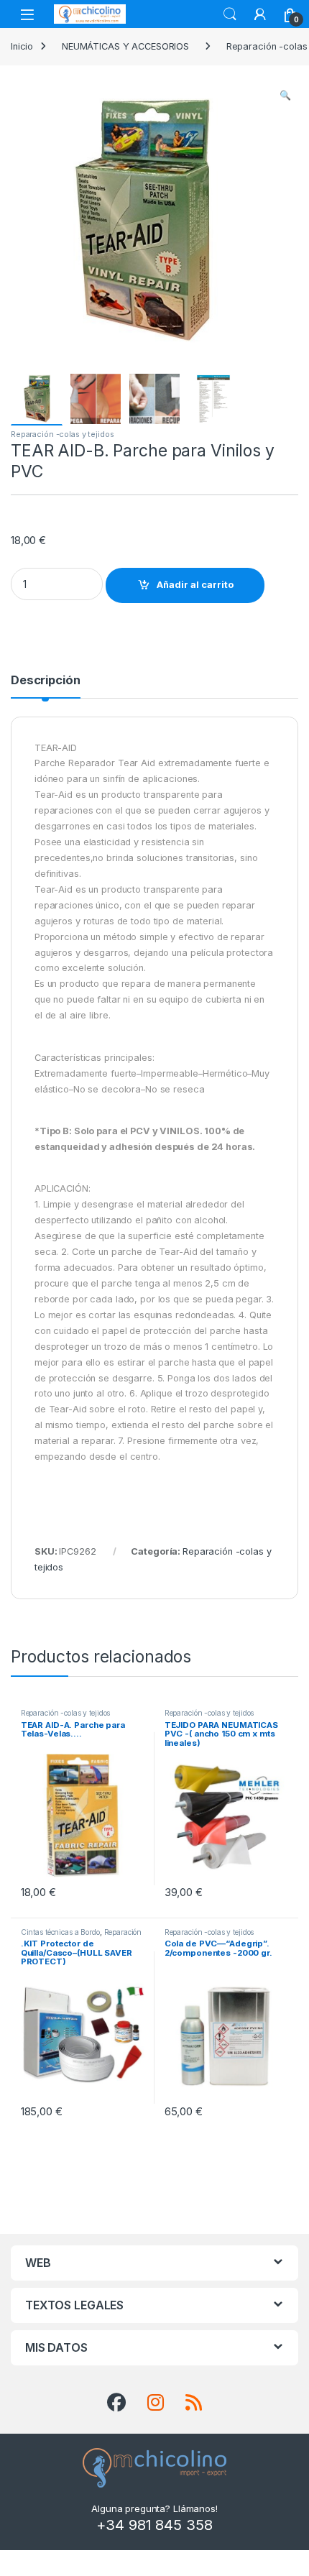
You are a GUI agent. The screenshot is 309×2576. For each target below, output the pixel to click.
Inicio (22, 46)
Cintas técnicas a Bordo (60, 1932)
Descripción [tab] (46, 681)
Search (230, 14)
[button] (285, 96)
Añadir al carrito (195, 585)
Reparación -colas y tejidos (63, 434)
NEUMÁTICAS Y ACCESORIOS (125, 46)
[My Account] (260, 14)
